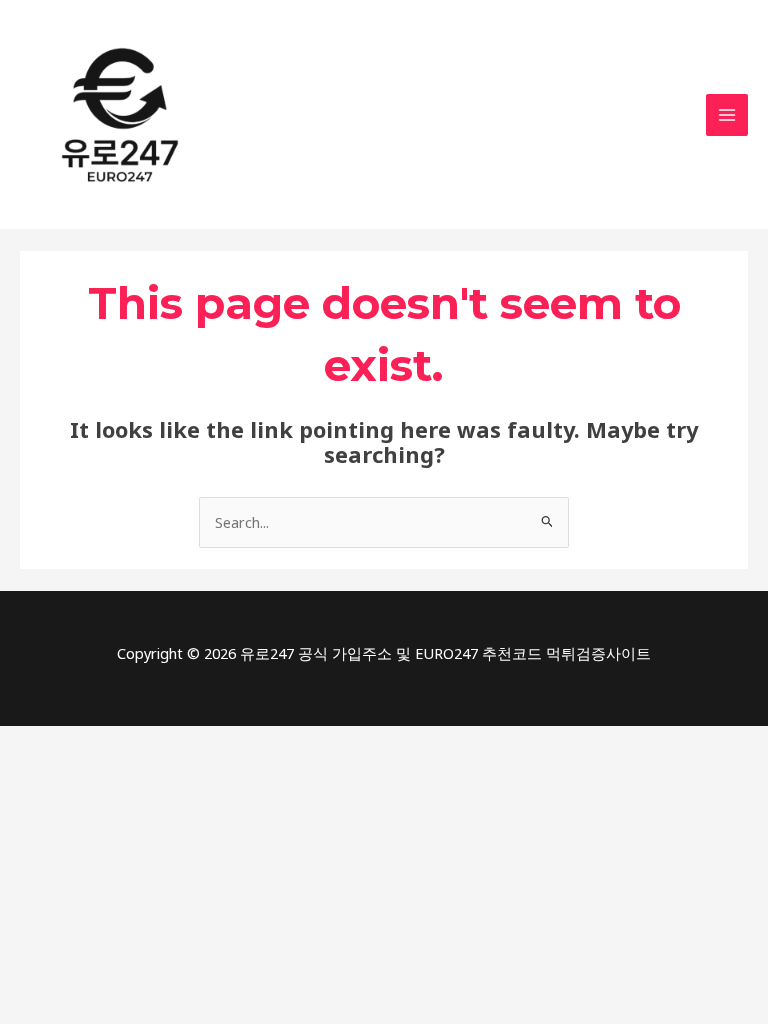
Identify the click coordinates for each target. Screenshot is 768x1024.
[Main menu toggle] (727, 115)
